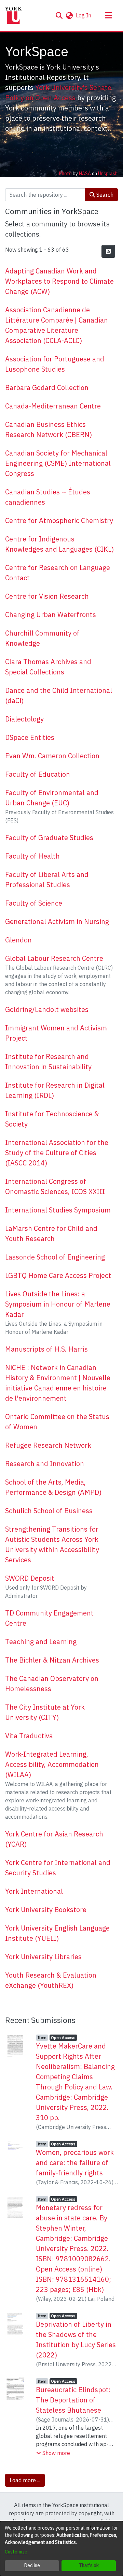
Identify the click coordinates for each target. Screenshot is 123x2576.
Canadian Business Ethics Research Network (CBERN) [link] (49, 429)
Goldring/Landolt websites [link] (47, 1009)
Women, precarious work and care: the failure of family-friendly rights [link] (75, 2163)
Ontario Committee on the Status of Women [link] (57, 1422)
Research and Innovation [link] (45, 1464)
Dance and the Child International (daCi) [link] (59, 695)
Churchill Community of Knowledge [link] (42, 638)
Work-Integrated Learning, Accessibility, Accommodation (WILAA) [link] (52, 1764)
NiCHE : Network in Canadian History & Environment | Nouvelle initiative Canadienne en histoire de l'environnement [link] (58, 1383)
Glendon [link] (18, 940)
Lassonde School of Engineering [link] (55, 1257)
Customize (16, 2552)
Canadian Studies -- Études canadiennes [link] (48, 497)
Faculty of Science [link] (34, 903)
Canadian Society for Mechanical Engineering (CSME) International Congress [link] (58, 463)
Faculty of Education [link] (38, 774)
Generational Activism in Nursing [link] (57, 921)
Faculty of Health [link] (32, 856)
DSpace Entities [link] (30, 737)
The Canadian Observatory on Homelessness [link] (52, 1684)
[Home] (13, 15)
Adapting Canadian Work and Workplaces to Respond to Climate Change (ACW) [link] (59, 281)
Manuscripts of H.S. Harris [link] (46, 1349)
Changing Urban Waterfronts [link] (51, 615)
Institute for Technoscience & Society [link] (52, 1119)
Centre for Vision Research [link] (47, 596)
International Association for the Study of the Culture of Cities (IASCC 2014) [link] (57, 1153)
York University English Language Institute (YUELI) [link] (57, 1933)
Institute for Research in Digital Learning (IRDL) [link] (55, 1090)
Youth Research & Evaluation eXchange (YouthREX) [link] (51, 1980)
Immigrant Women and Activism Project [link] (56, 1033)
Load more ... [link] (25, 2480)
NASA (85, 174)
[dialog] (61, 2549)
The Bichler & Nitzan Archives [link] (52, 1660)
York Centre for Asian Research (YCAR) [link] (54, 1839)
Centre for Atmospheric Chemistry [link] (59, 520)
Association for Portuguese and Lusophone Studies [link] (55, 364)
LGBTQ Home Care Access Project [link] (58, 1275)
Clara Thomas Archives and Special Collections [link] (48, 667)
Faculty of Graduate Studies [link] (49, 838)
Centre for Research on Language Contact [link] (58, 573)
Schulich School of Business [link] (49, 1511)
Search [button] (104, 195)
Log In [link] (84, 15)
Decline (32, 2565)
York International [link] (34, 1891)
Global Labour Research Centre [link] (54, 958)
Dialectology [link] (24, 719)
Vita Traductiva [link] (29, 1736)
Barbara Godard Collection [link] (47, 388)
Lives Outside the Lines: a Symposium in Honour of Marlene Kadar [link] (58, 1304)
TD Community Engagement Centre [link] (49, 1618)
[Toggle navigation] (108, 15)
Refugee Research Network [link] (48, 1445)
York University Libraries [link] (43, 1957)
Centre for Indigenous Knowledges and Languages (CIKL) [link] (59, 544)
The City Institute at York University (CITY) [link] (45, 1712)
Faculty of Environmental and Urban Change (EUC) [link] (52, 798)
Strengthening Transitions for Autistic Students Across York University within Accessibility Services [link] (52, 1544)
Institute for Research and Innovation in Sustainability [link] (48, 1062)
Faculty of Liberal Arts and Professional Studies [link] (47, 880)
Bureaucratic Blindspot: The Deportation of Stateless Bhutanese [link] (73, 2400)
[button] (59, 15)
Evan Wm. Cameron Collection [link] (52, 756)
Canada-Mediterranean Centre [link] (53, 406)
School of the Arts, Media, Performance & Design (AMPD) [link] (53, 1487)
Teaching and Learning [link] (41, 1642)
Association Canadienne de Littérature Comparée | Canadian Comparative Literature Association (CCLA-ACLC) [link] (57, 325)
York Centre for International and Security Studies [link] (58, 1868)
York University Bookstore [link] (46, 1910)
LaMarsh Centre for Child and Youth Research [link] (51, 1233)
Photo (65, 174)
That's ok (89, 2565)
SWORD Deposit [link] (30, 1578)
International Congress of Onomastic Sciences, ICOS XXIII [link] (55, 1186)
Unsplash (108, 174)
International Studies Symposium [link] (58, 1210)
